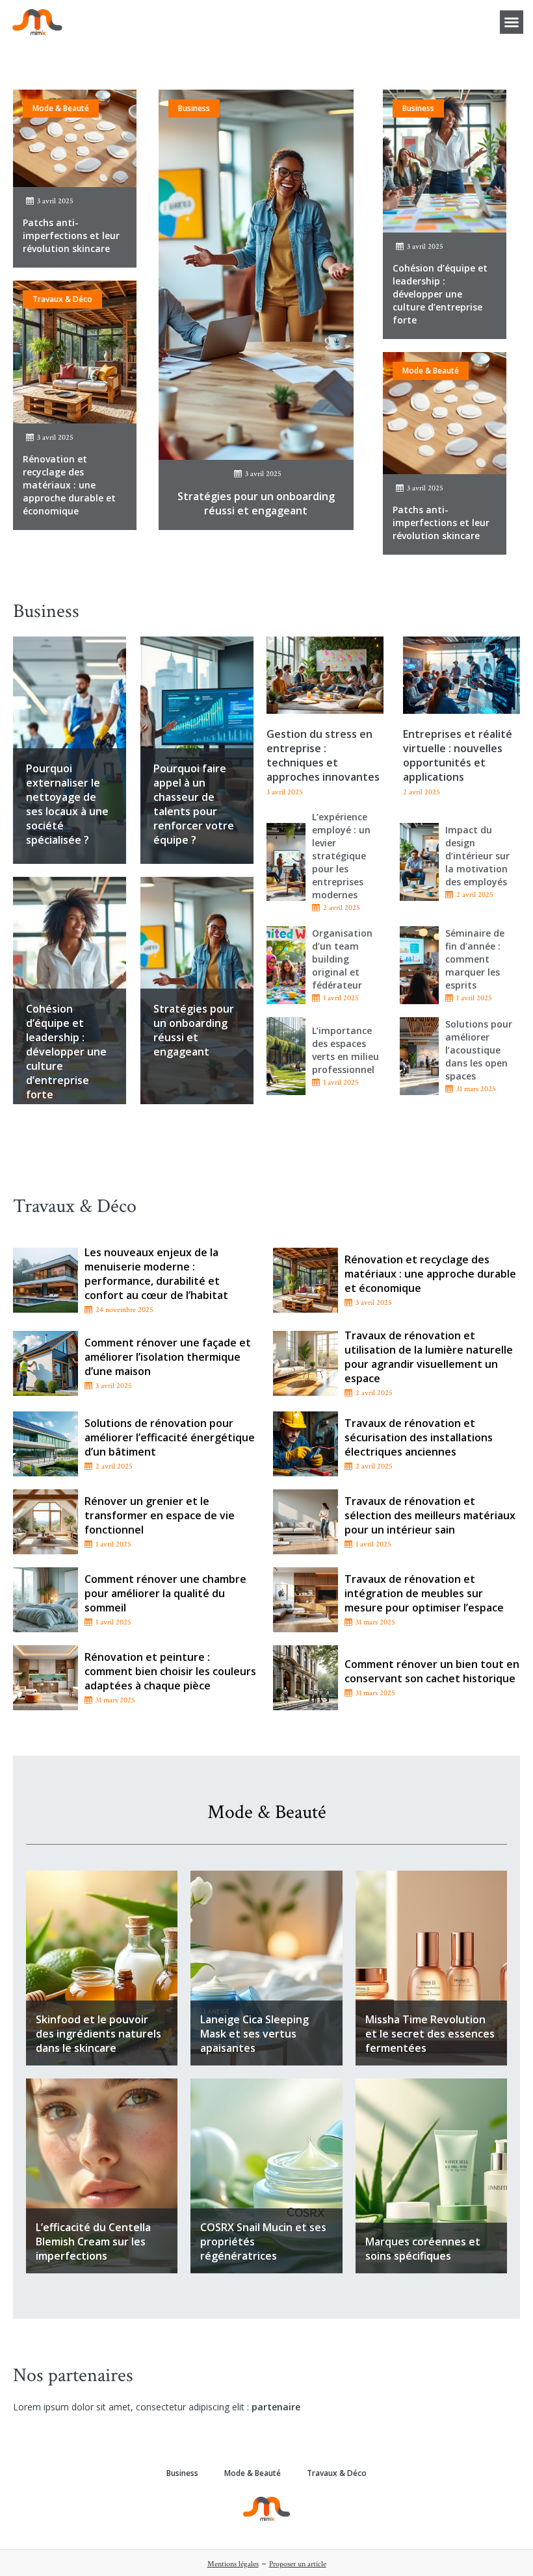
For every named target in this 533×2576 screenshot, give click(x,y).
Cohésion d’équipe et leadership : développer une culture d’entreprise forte (440, 294)
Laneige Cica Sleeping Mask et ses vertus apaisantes (254, 2034)
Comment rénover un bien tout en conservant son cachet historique (432, 1671)
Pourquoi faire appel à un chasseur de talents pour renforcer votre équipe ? (194, 804)
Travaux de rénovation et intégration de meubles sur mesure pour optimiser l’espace (424, 1593)
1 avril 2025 (341, 998)
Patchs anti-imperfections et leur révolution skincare (71, 235)
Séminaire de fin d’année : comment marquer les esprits (475, 959)
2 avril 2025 (342, 908)
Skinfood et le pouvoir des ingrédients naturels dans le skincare (98, 2034)
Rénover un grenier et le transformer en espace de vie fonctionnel (160, 1515)
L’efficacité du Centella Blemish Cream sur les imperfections (93, 2241)
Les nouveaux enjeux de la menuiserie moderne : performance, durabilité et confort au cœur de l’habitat (156, 1274)
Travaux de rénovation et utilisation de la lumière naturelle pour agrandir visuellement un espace (429, 1357)
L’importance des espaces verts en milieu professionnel (345, 1050)
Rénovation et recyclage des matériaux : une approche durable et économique (69, 485)
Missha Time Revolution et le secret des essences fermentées (430, 2034)
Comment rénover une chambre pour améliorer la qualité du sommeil (165, 1593)
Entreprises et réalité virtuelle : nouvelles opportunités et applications (458, 755)
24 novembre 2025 (124, 1310)
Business (194, 108)
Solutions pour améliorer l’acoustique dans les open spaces (479, 1050)
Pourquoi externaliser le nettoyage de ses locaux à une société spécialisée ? (67, 804)
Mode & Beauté (61, 108)
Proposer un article (298, 2564)
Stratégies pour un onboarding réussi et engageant (256, 503)
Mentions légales (233, 2564)
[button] (512, 22)
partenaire (276, 2407)
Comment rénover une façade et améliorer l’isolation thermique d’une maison (168, 1357)
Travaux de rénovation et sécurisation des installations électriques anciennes (419, 1437)
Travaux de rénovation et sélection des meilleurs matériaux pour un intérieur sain (430, 1515)
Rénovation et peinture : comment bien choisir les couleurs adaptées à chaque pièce (170, 1671)
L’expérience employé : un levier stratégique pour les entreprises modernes (341, 856)
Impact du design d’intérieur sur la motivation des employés (477, 856)
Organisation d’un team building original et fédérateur (342, 959)
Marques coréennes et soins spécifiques (423, 2249)
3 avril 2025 (55, 201)
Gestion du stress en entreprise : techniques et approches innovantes (323, 755)
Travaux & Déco (62, 299)
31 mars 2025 (476, 1089)
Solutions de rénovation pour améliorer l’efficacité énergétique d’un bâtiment (170, 1437)
